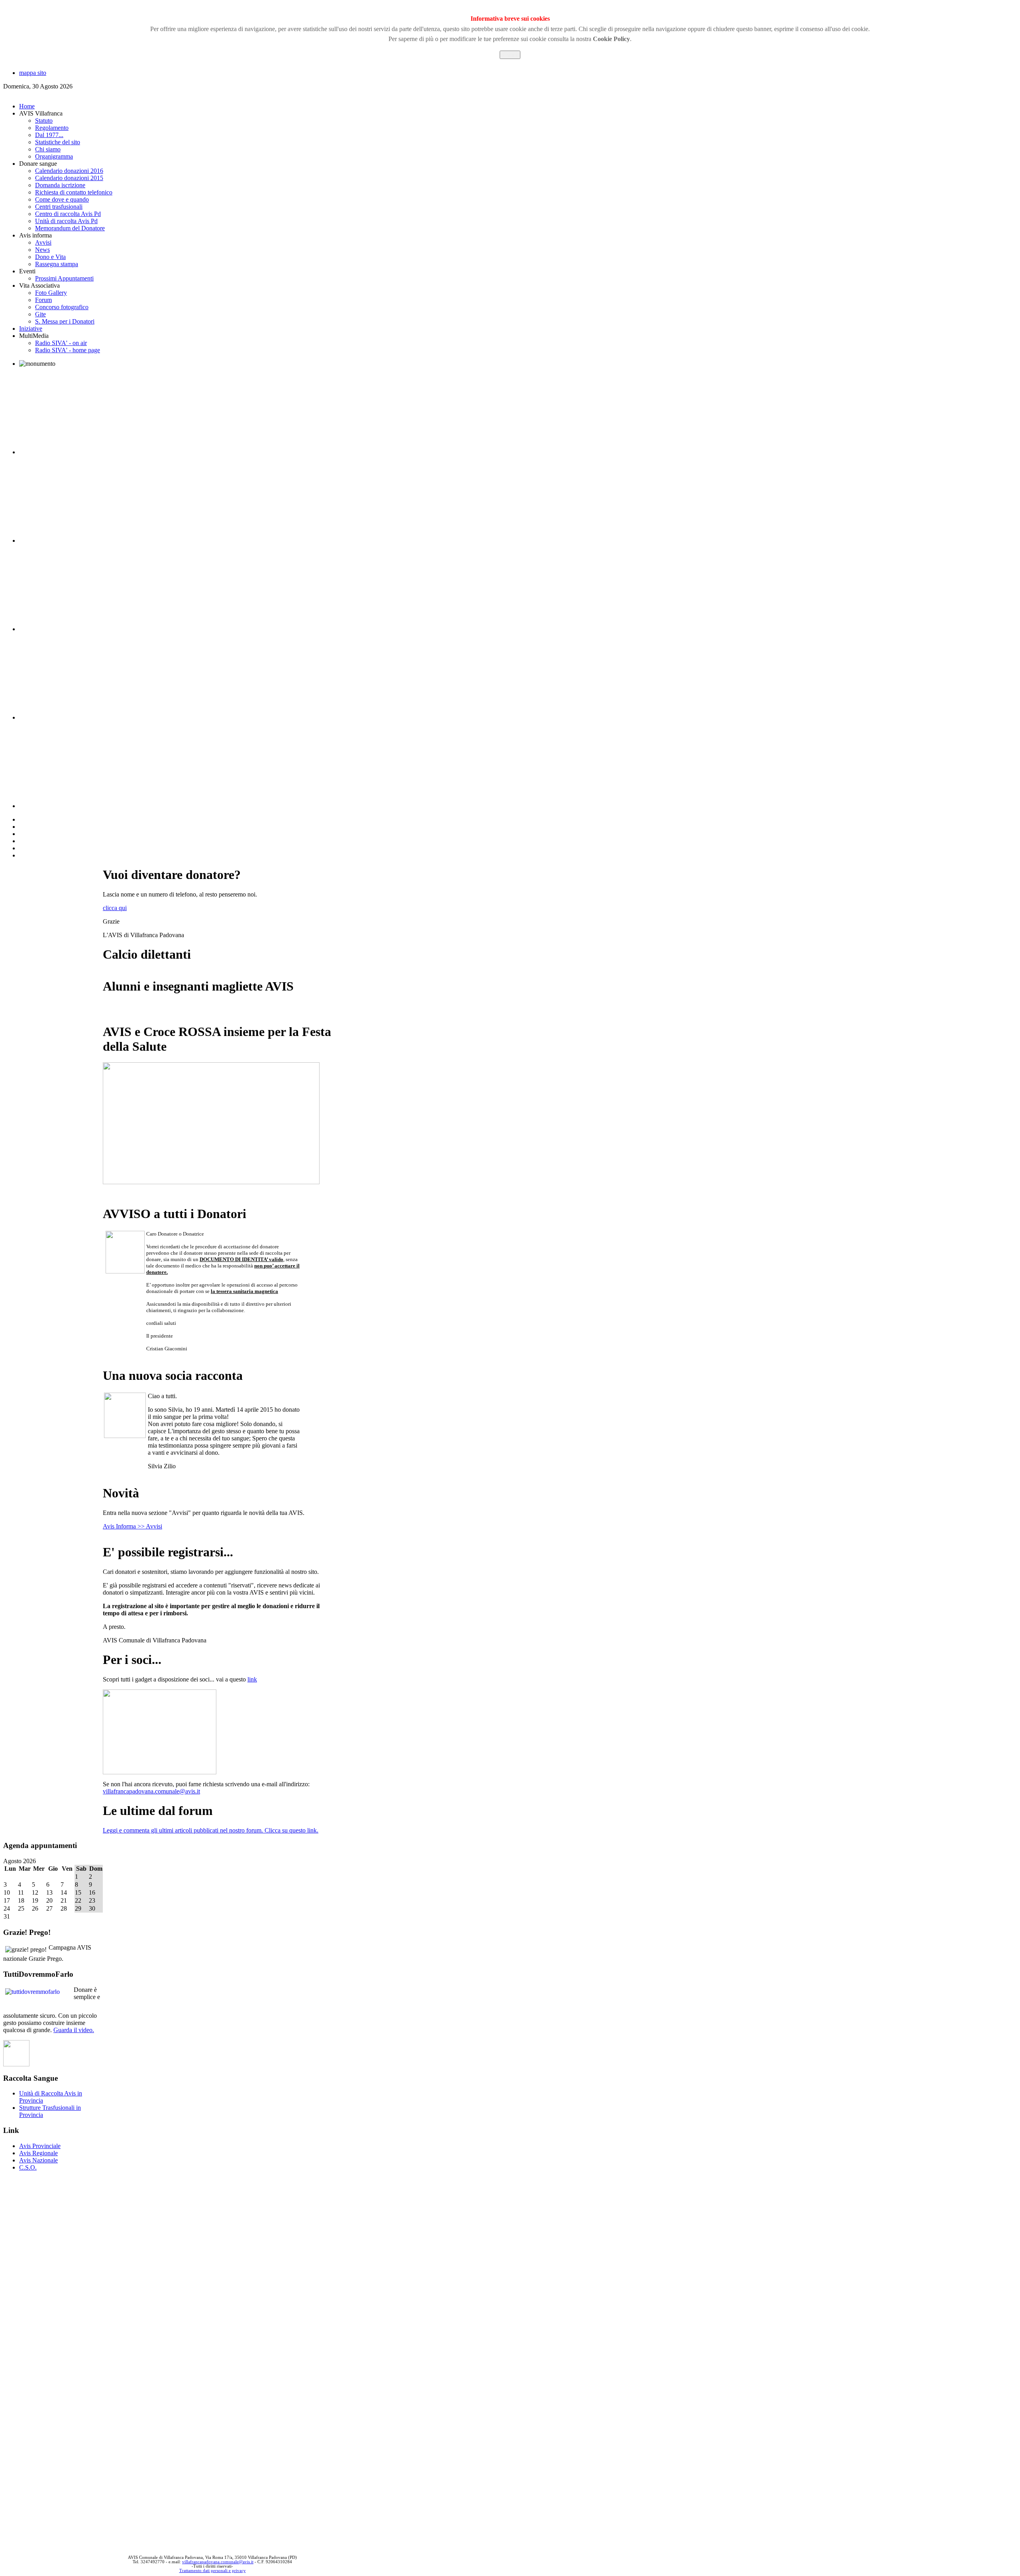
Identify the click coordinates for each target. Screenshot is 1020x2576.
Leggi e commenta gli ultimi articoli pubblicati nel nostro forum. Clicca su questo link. (211, 1830)
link (252, 1679)
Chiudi (510, 55)
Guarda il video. (74, 2030)
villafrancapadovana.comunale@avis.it (151, 1791)
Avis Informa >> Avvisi (132, 1526)
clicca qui (115, 908)
